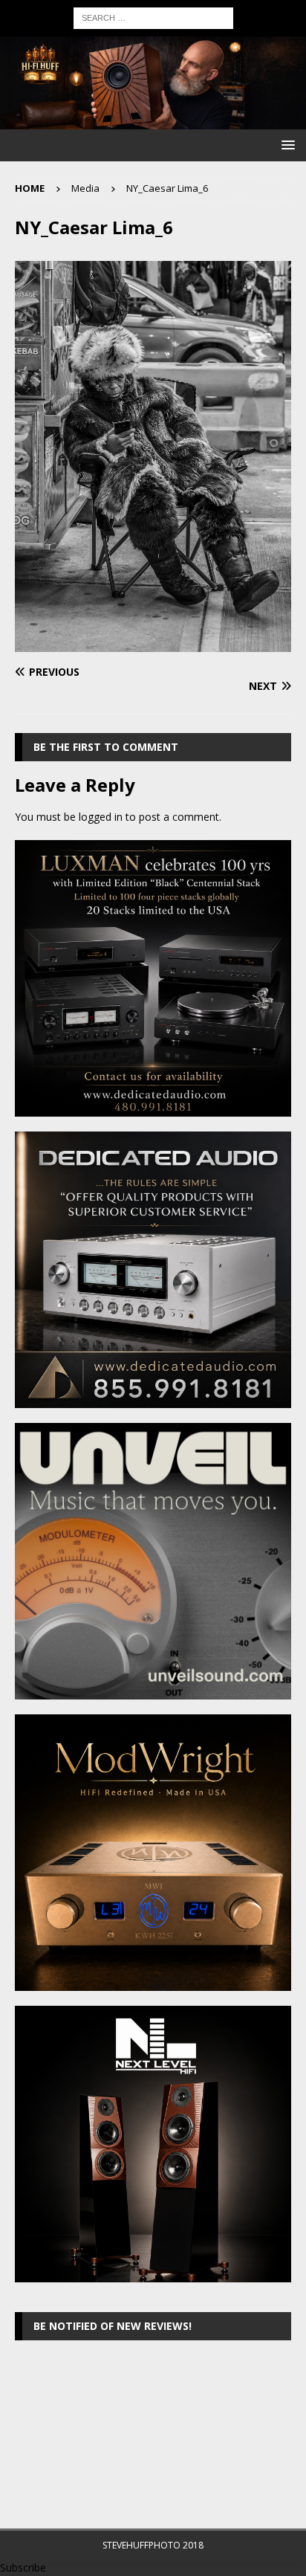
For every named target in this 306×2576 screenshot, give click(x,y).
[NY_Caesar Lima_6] (153, 643)
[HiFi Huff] (153, 121)
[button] (286, 145)
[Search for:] (153, 17)
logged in (101, 817)
